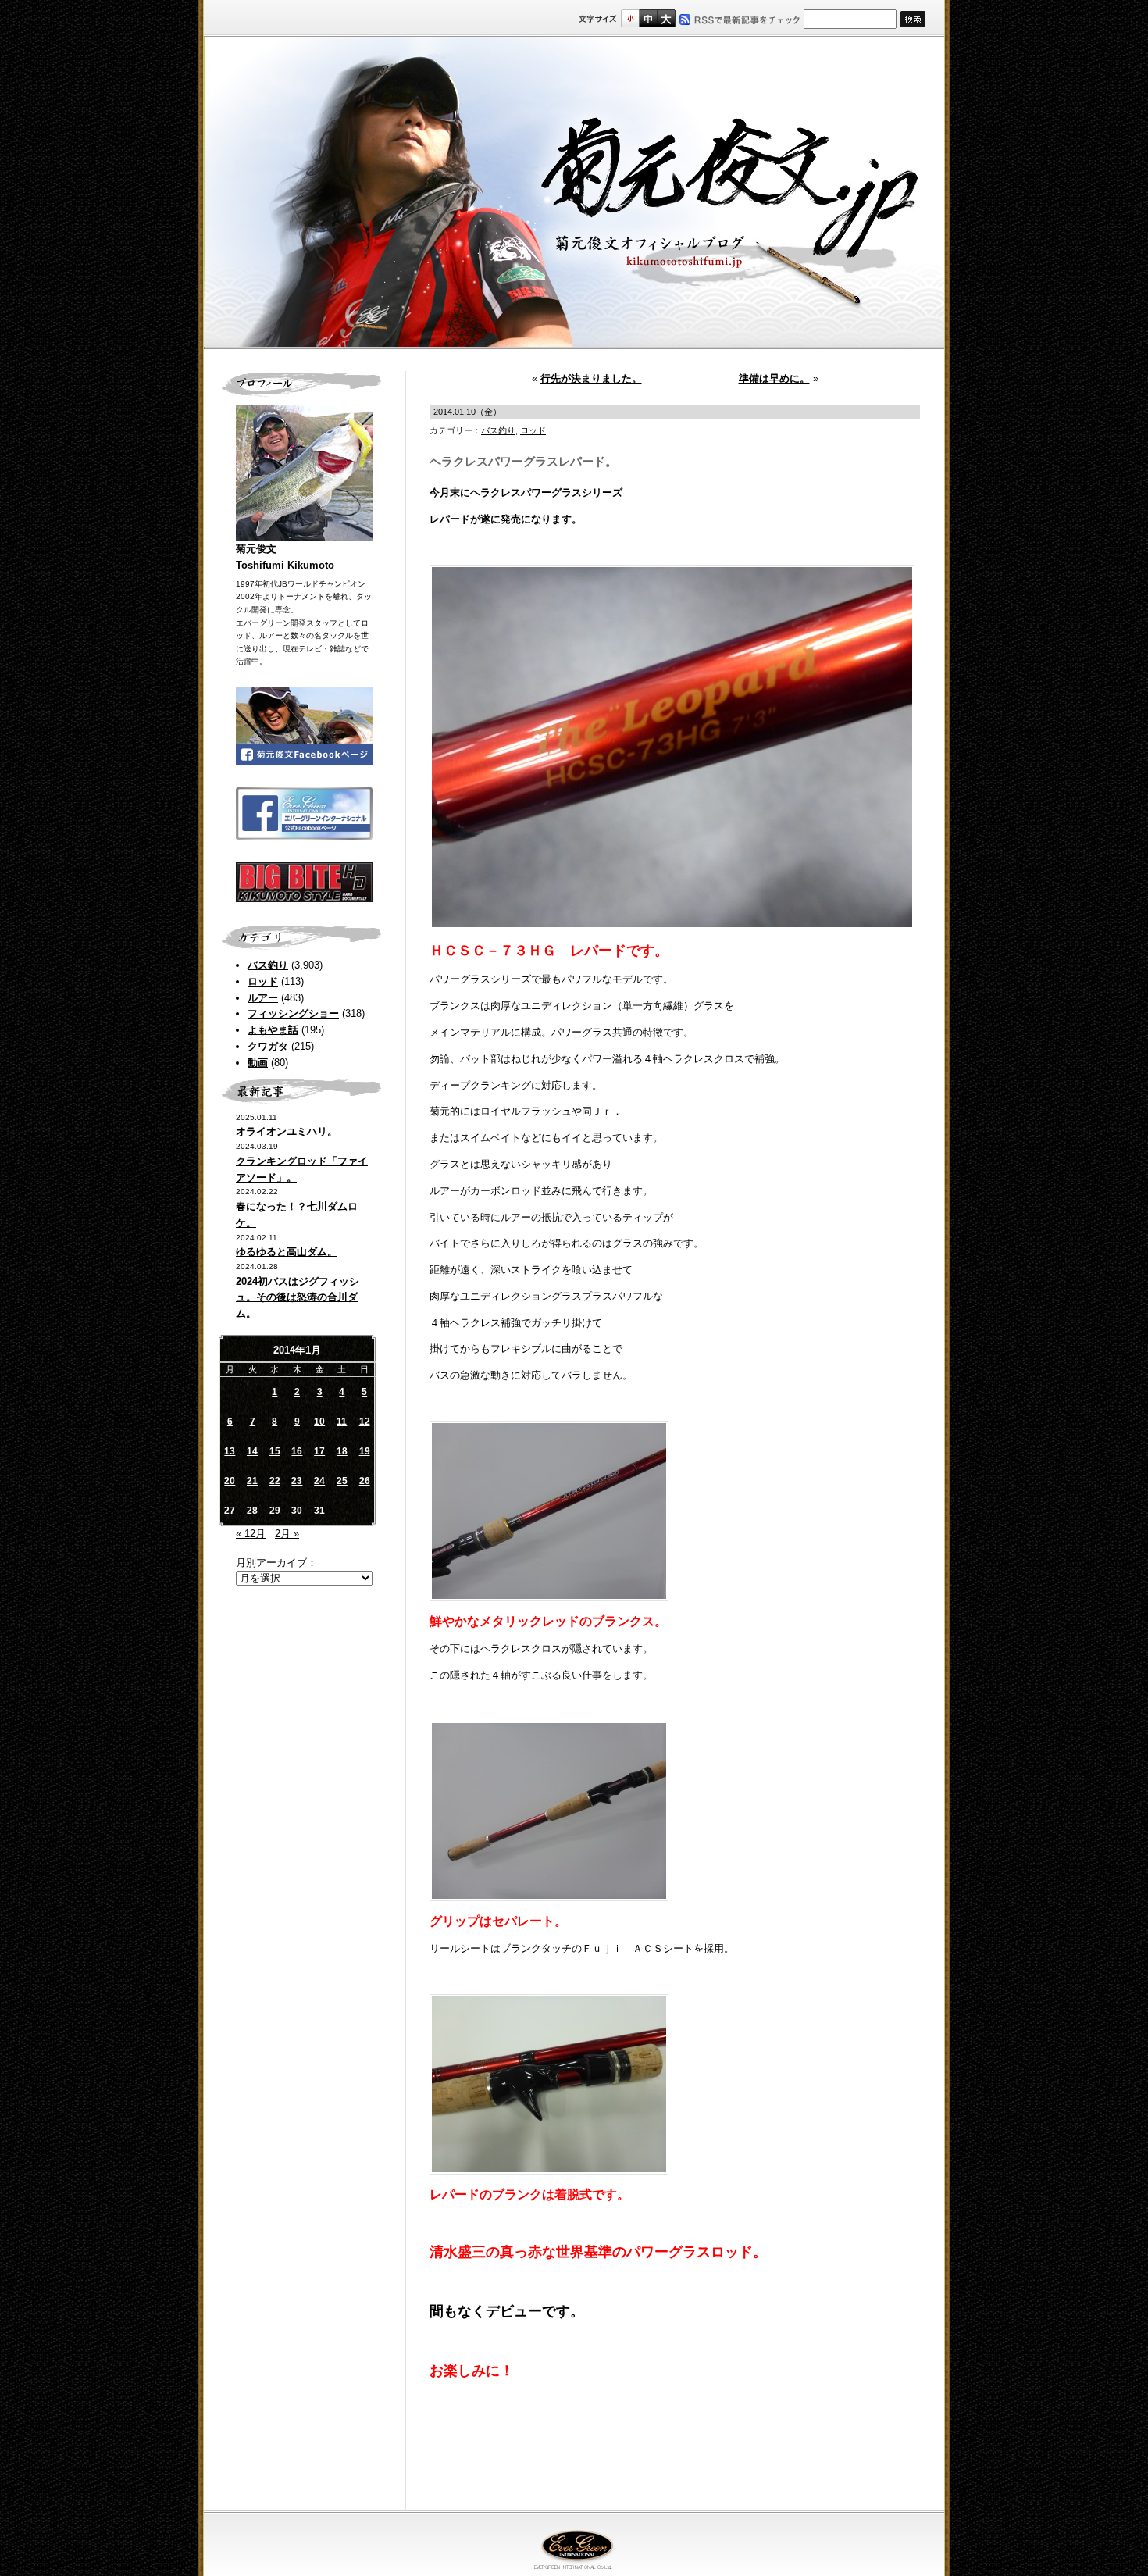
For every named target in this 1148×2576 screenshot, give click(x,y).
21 (252, 1481)
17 (319, 1451)
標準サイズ (630, 18)
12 (365, 1422)
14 (252, 1451)
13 (230, 1451)
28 (252, 1511)
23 (297, 1481)
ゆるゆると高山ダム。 (287, 1252)
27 (230, 1511)
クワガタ (268, 1046)
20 (230, 1481)
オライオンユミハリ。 (287, 1131)
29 (275, 1511)
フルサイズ (666, 18)
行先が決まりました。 (591, 378)
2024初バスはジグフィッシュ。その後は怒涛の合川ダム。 (298, 1298)
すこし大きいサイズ (648, 18)
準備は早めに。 (774, 378)
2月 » (287, 1534)
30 (297, 1511)
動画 (258, 1063)
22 (275, 1481)
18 (342, 1451)
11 (342, 1422)
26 (365, 1481)
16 (297, 1451)
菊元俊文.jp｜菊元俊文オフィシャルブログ (574, 193)
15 (275, 1451)
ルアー (263, 998)
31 (319, 1511)
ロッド (263, 981)
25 (342, 1481)
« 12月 (251, 1534)
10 (319, 1422)
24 (319, 1481)
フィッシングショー (293, 1013)
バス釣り (268, 965)
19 (365, 1451)
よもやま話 (273, 1030)
